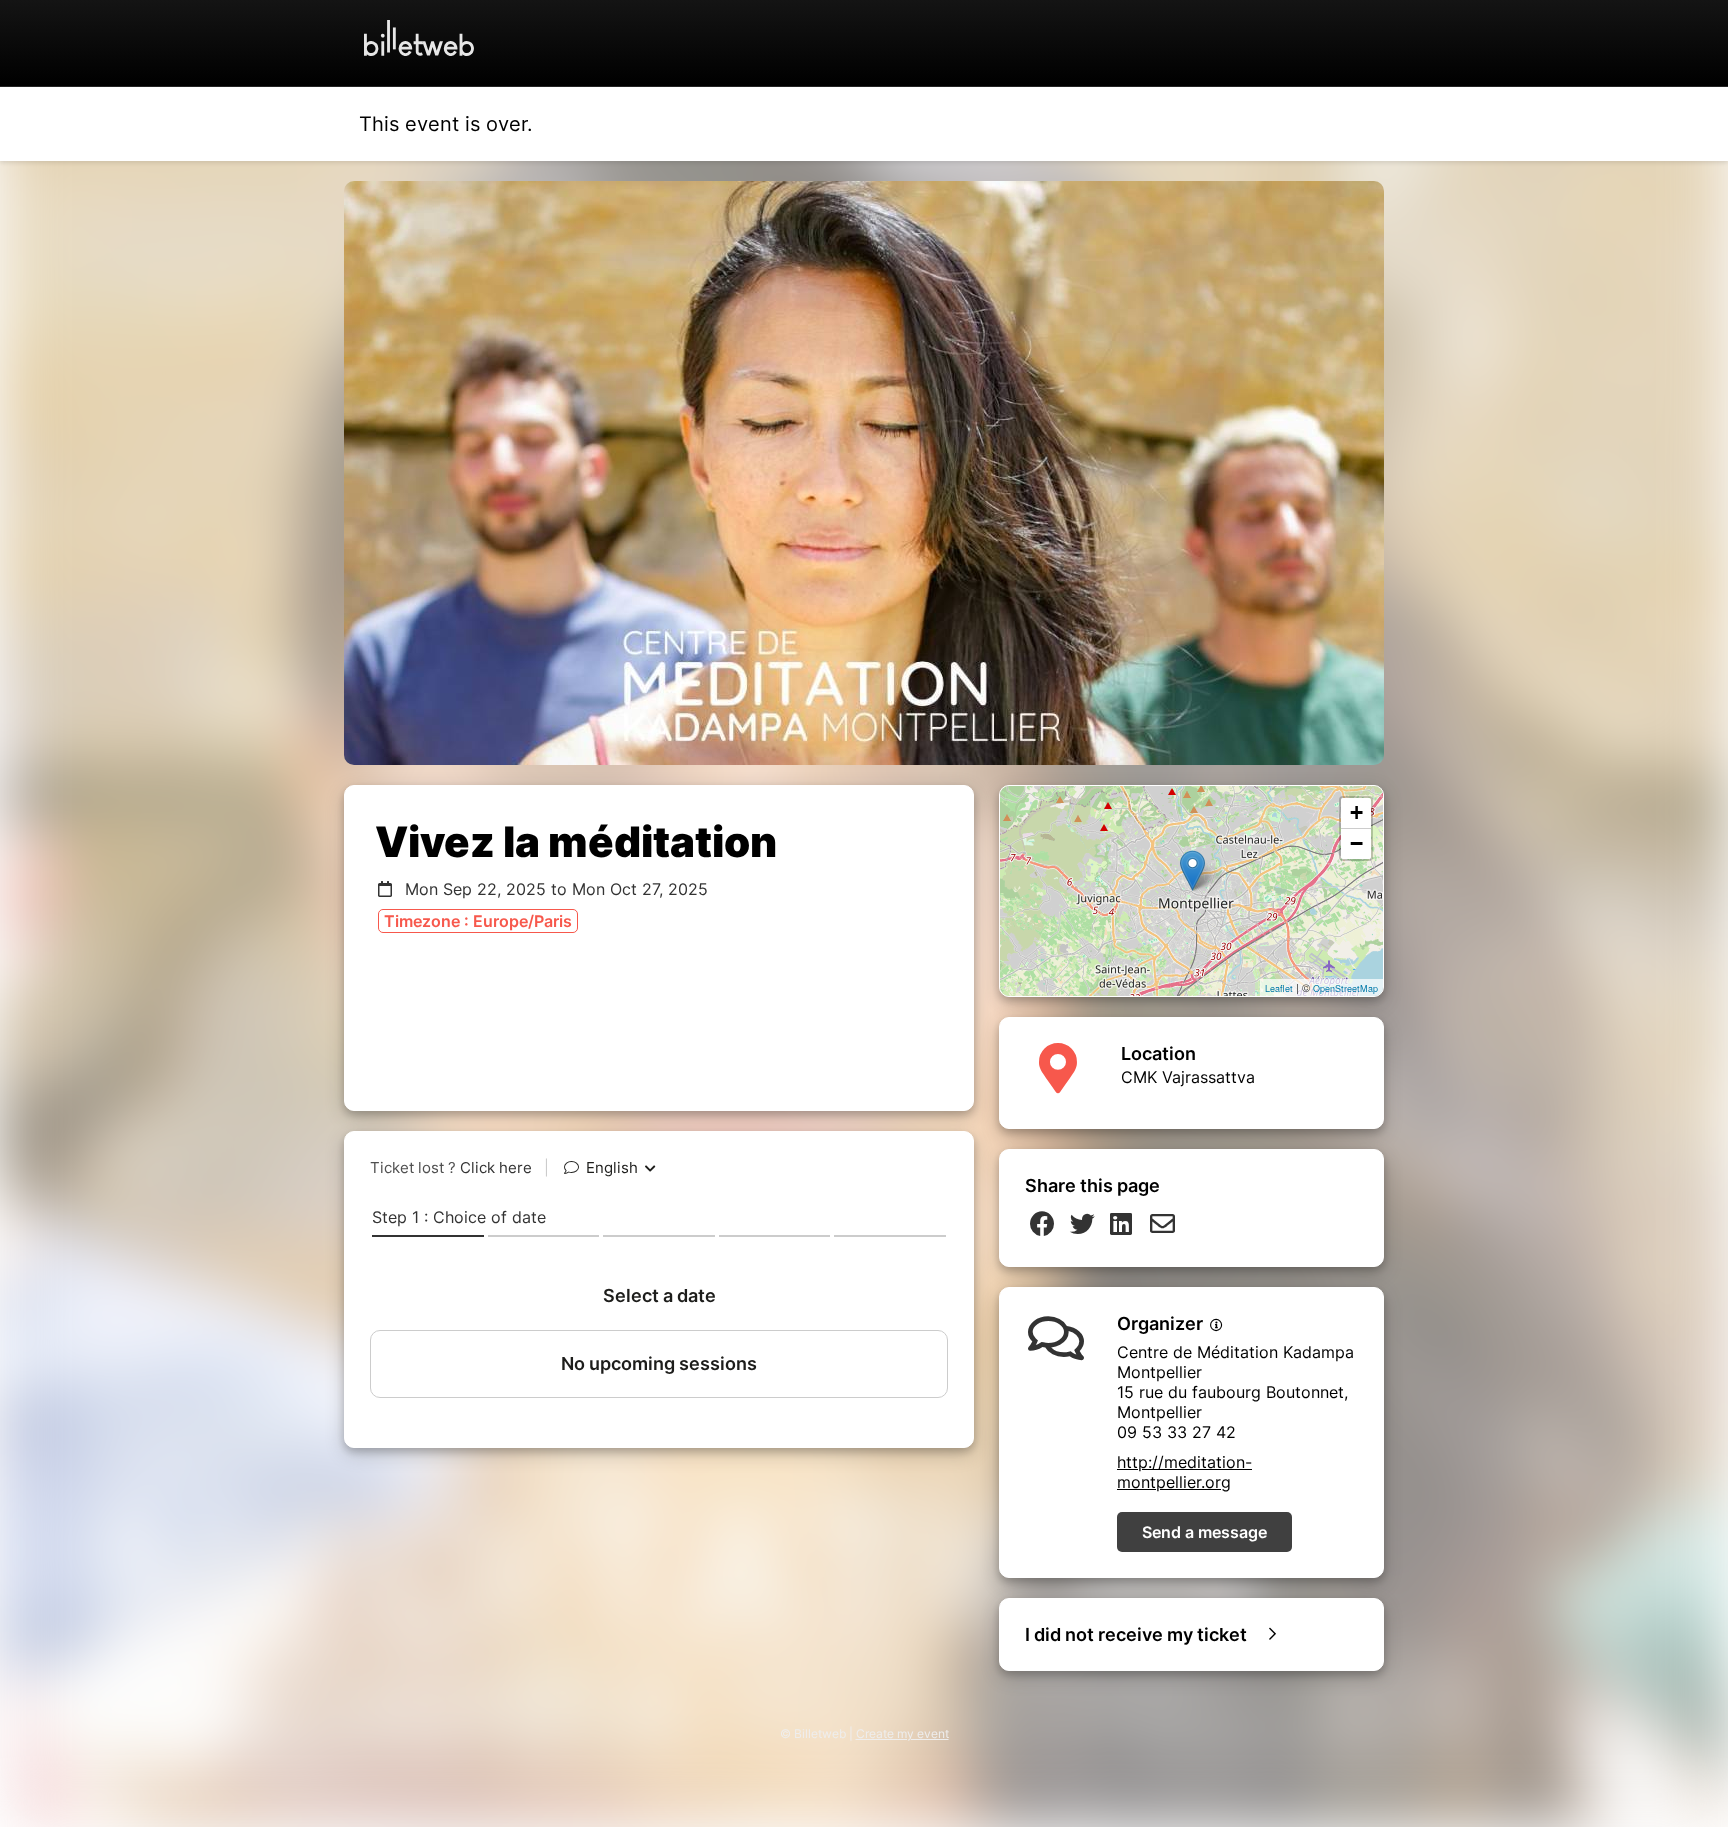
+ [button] (1356, 812)
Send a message (1204, 1532)
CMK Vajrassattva (1188, 1077)
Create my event (902, 1733)
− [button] (1356, 843)
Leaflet (1279, 988)
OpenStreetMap (1345, 988)
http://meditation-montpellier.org (1184, 1472)
